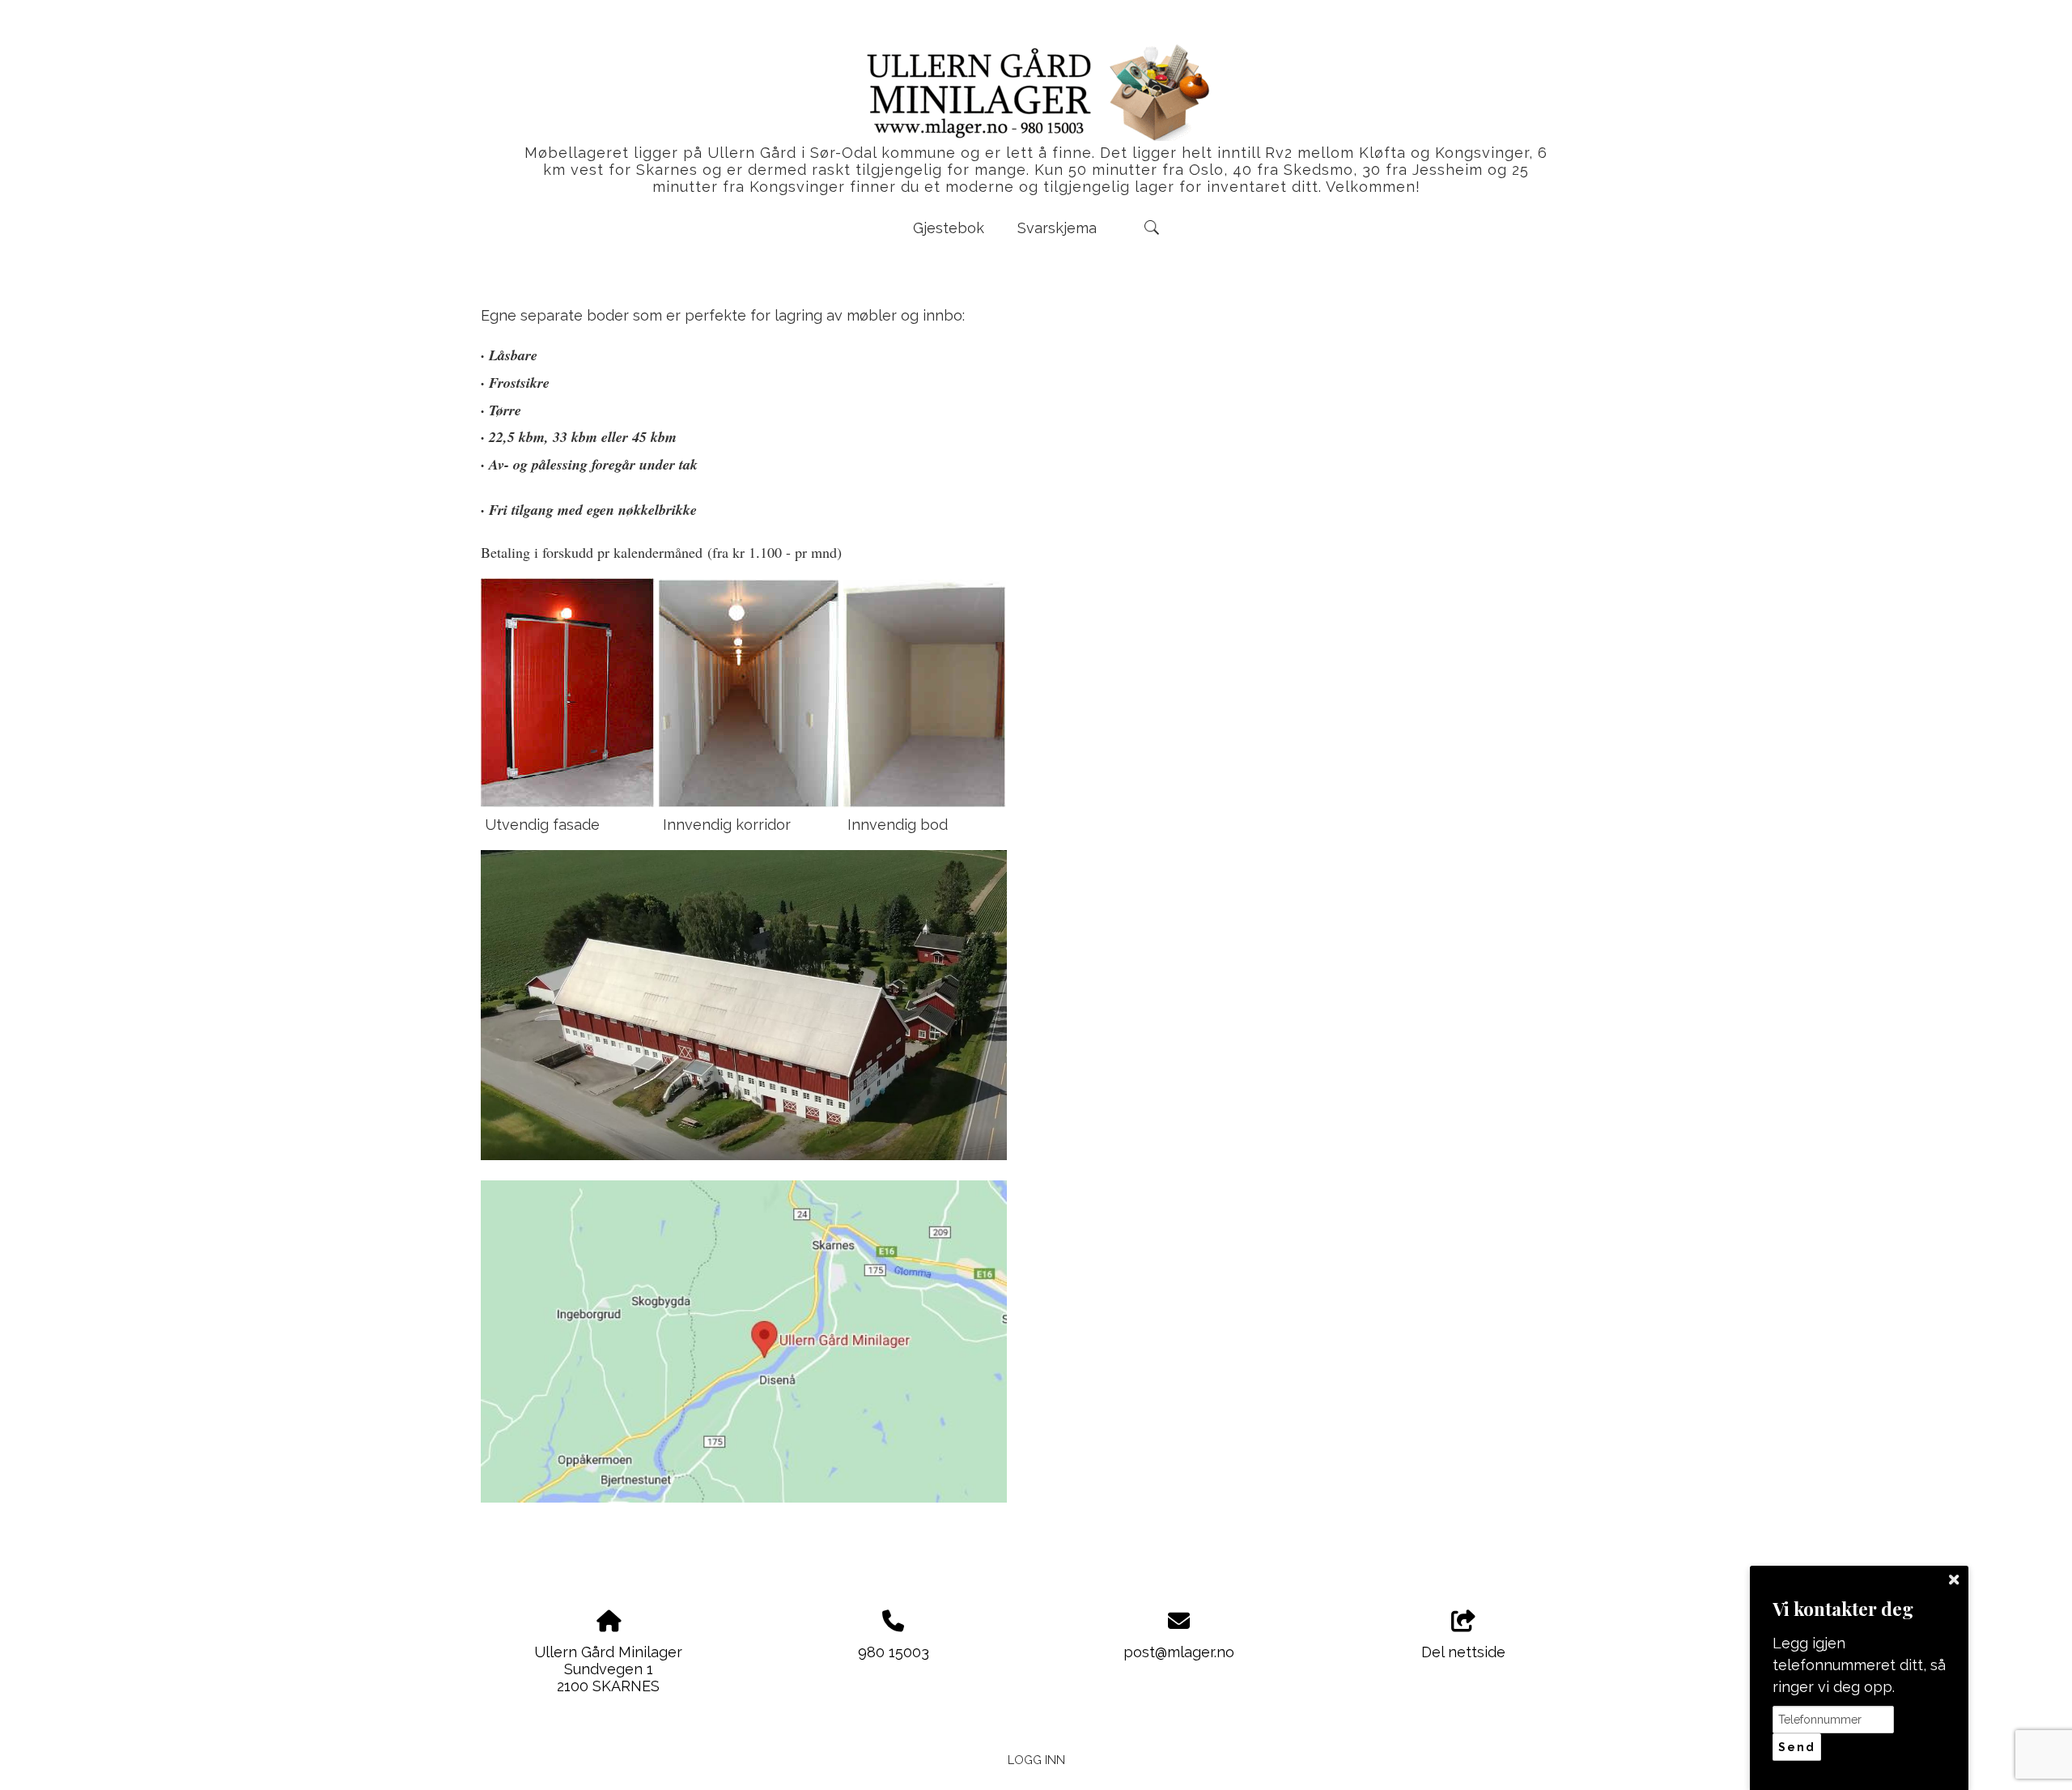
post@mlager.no (1179, 1652)
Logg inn (1036, 1760)
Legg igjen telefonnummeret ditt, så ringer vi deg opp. (1859, 1665)
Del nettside (1463, 1652)
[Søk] (1152, 227)
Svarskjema (1057, 228)
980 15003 (894, 1652)
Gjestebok (949, 228)
